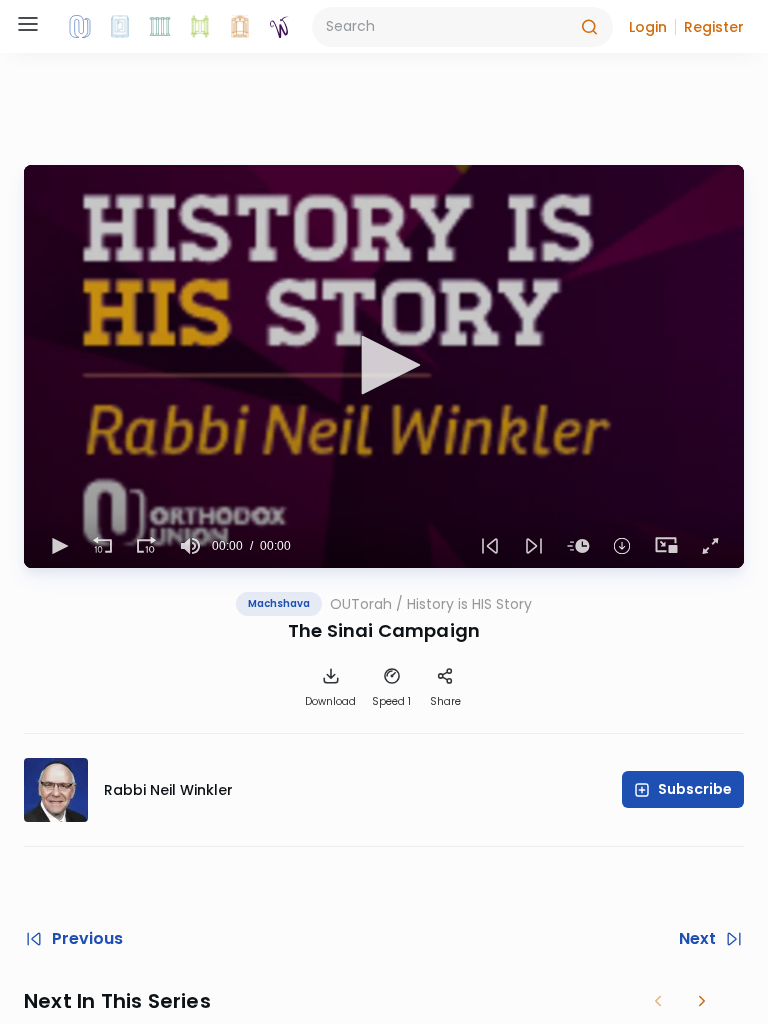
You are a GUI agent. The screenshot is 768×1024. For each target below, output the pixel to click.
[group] (190, 546)
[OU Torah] (80, 27)
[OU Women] (280, 27)
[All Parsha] (200, 27)
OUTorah (361, 604)
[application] (384, 366)
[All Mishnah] (120, 27)
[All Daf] (240, 27)
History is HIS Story (469, 604)
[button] (648, 27)
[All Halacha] (160, 27)
